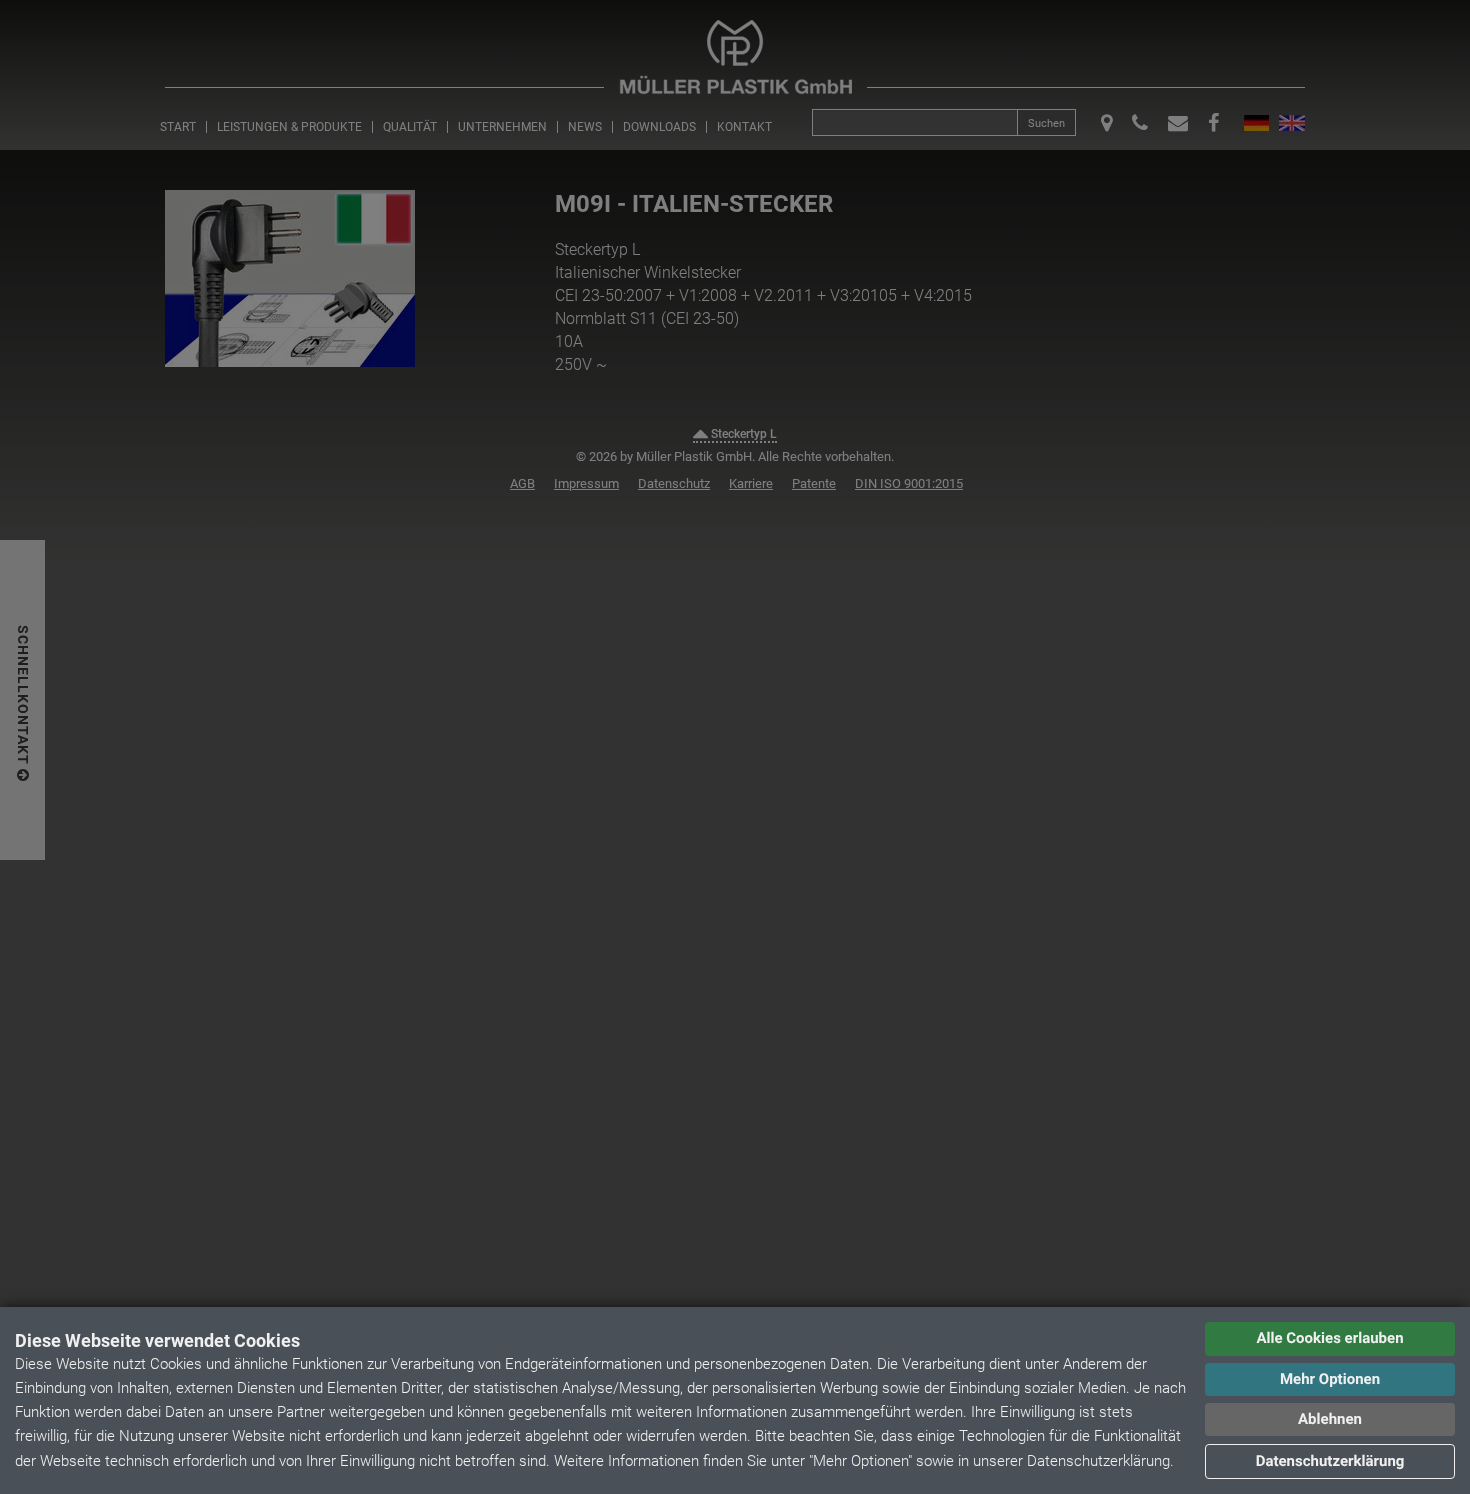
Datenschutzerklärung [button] (1330, 1461)
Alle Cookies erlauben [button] (1329, 1338)
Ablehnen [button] (1330, 1419)
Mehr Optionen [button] (1330, 1379)
